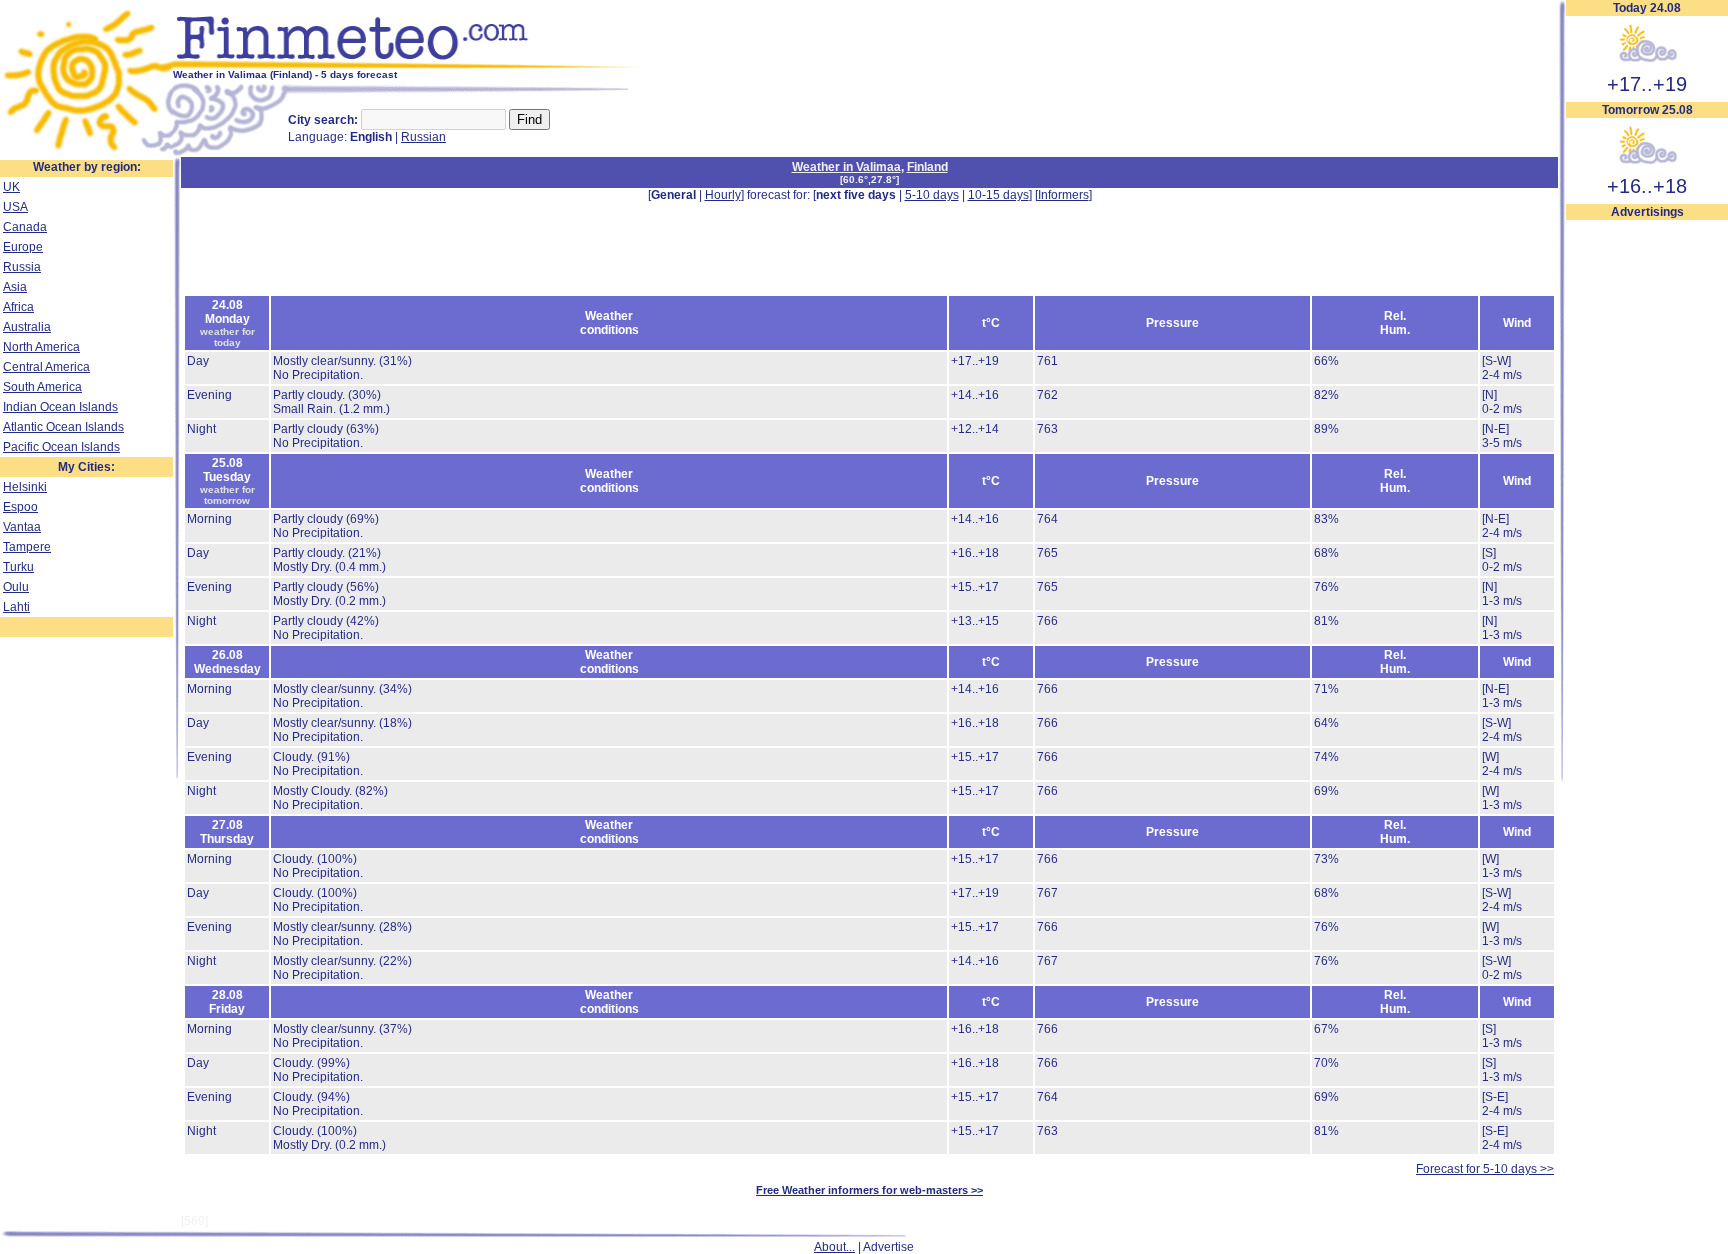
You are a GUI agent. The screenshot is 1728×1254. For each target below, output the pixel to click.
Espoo (20, 507)
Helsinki (25, 487)
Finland (927, 167)
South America (42, 387)
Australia (27, 327)
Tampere (27, 547)
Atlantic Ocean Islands (63, 427)
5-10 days (932, 195)
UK (11, 187)
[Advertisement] (1647, 521)
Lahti (16, 607)
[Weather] (86, 153)
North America (41, 347)
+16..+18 (1647, 186)
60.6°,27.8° (869, 179)
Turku (18, 567)
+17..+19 (1647, 84)
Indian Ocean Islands (60, 407)
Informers (1063, 195)
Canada (25, 227)
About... (834, 1247)
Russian (423, 137)
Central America (46, 367)
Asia (15, 287)
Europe (23, 247)
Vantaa (22, 527)
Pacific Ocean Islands (61, 447)
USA (15, 207)
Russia (22, 267)
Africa (18, 307)
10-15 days (998, 195)
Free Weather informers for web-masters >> (869, 1190)
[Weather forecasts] (407, 65)
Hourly (723, 195)
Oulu (16, 587)
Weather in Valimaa (846, 167)
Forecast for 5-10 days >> (1485, 1169)
